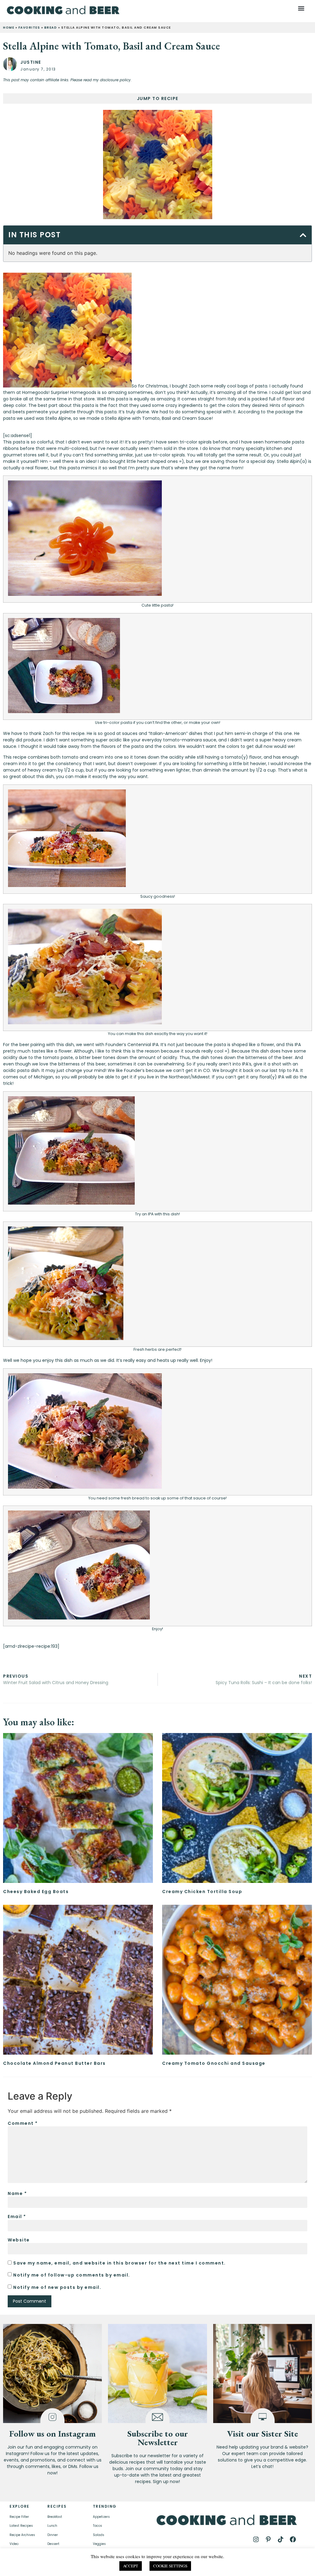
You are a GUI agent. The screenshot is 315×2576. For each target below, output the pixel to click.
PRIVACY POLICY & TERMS (177, 2562)
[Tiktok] (281, 2539)
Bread (51, 28)
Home (9, 28)
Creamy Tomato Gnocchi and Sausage (214, 2063)
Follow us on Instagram (52, 2434)
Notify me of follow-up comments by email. (72, 2275)
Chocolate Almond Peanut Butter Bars (54, 2063)
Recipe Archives (22, 2535)
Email (17, 2217)
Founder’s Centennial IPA (132, 1045)
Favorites (29, 28)
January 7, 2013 (38, 69)
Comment (23, 2123)
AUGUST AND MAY (216, 2567)
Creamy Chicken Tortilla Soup (202, 1892)
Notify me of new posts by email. (57, 2287)
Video (14, 2544)
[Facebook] (293, 2539)
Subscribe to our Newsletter (158, 2438)
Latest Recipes (21, 2526)
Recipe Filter (19, 2517)
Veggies (99, 2544)
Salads (99, 2535)
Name (17, 2193)
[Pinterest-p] (268, 2539)
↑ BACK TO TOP (44, 2565)
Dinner (53, 2535)
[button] (301, 8)
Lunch (52, 2526)
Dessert (53, 2544)
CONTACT (107, 2565)
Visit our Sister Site (263, 2434)
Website (19, 2240)
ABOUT (83, 2565)
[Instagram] (256, 2539)
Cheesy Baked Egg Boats (36, 1892)
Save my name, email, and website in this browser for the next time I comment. (120, 2263)
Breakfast (55, 2517)
